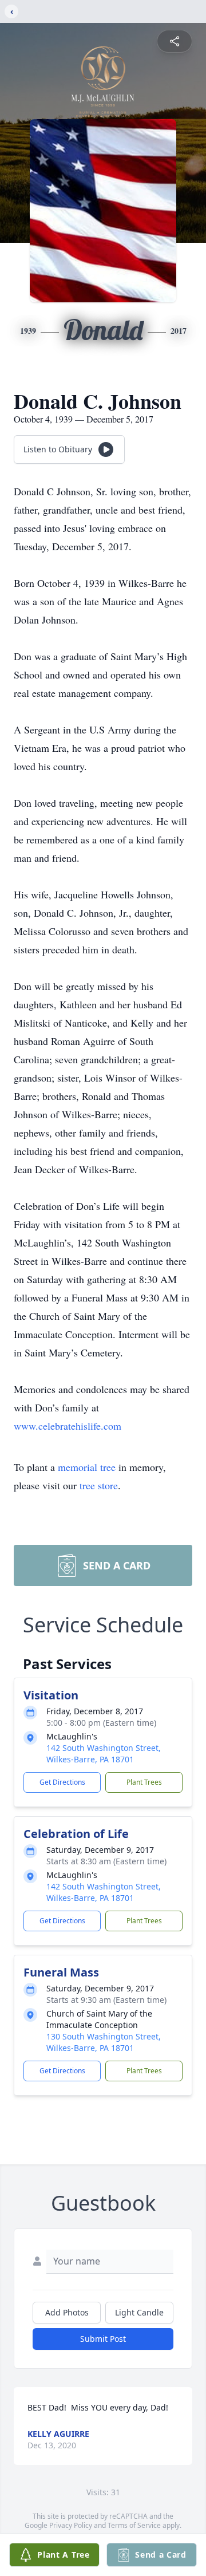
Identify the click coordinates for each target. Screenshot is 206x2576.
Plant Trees (144, 1782)
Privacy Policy (71, 2525)
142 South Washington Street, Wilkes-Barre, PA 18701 (104, 1754)
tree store (99, 1485)
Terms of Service (134, 2525)
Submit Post (103, 2339)
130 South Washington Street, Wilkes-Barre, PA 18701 (104, 2042)
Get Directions (62, 1782)
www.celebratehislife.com (68, 1426)
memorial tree (87, 1467)
